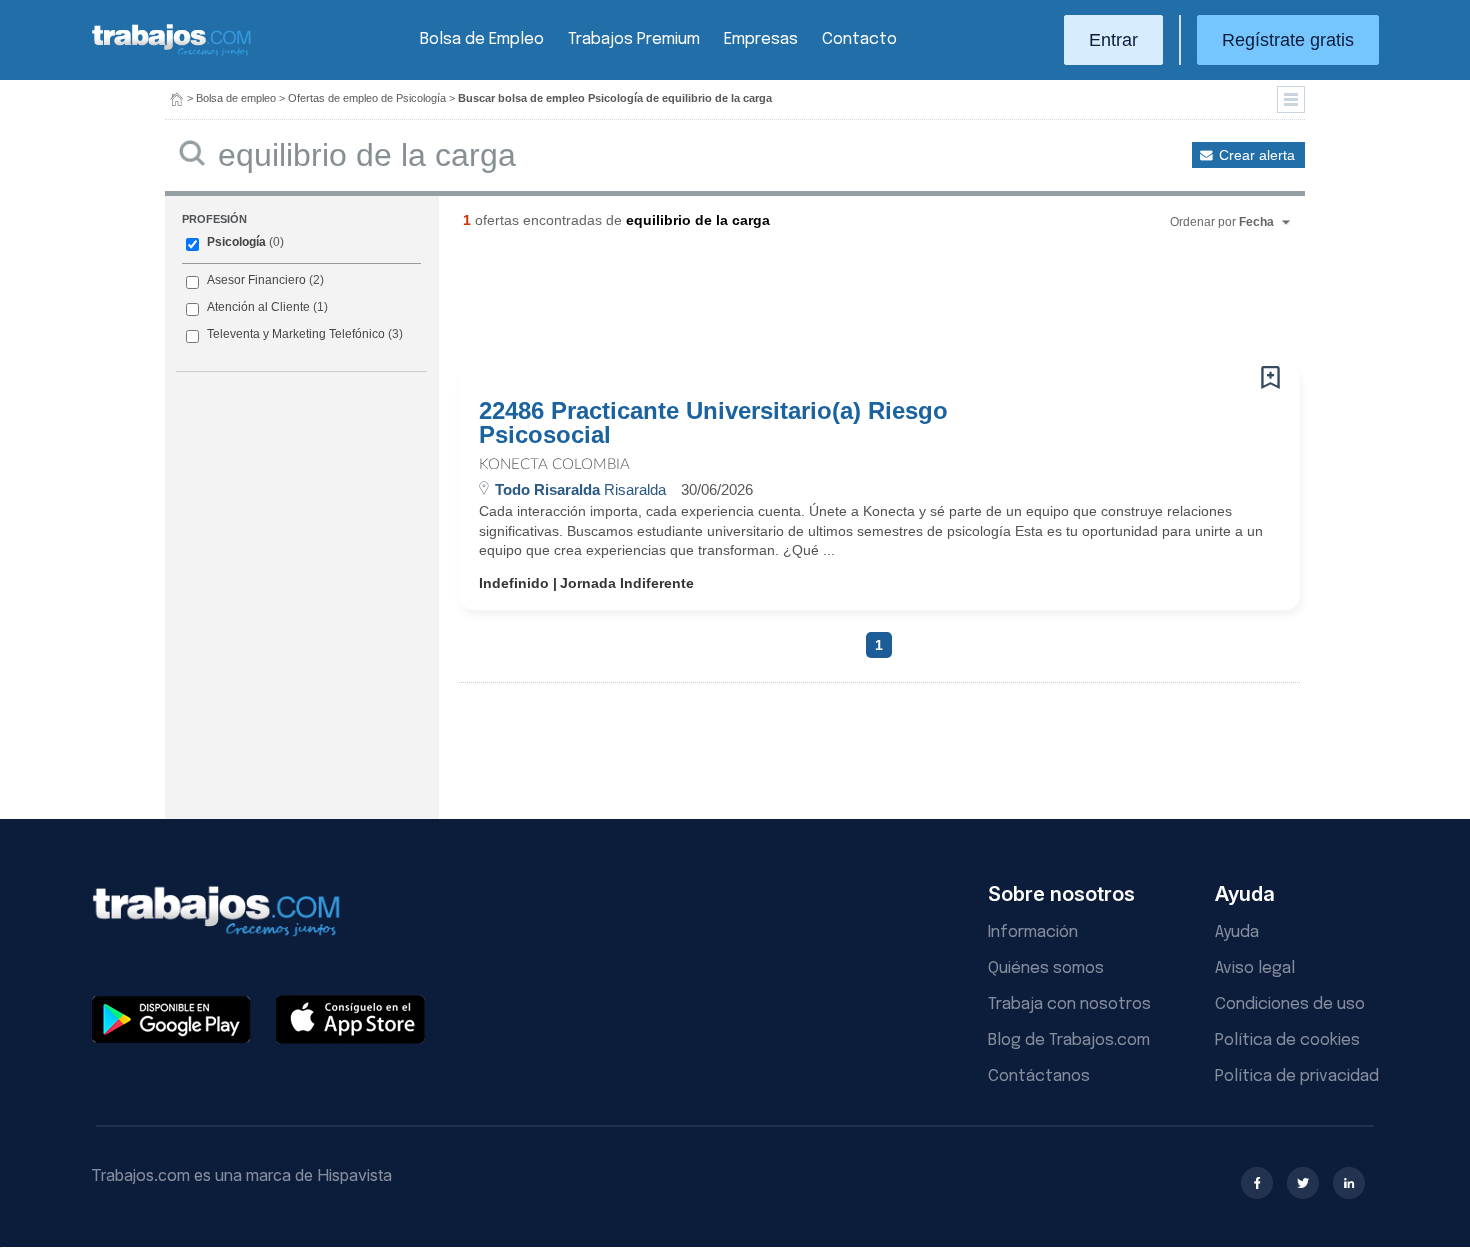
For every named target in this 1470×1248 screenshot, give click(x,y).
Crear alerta (1257, 155)
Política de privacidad (1297, 1076)
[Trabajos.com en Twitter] (1303, 1183)
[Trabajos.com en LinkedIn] (1349, 1183)
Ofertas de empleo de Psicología (367, 98)
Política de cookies (1287, 1040)
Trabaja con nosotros (1069, 1004)
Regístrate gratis (1288, 40)
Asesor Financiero (256, 280)
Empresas (761, 39)
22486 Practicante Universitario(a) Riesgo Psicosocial (713, 423)
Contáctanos (1039, 1076)
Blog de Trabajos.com (1069, 1040)
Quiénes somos (1046, 968)
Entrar (1113, 40)
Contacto (859, 39)
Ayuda (1237, 932)
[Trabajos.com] (172, 53)
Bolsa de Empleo (482, 39)
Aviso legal (1255, 968)
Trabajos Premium (634, 39)
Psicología (236, 242)
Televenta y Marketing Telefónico (296, 334)
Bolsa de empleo (236, 98)
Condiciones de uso (1290, 1004)
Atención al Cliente (258, 307)
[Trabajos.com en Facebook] (1257, 1183)
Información (1033, 932)
